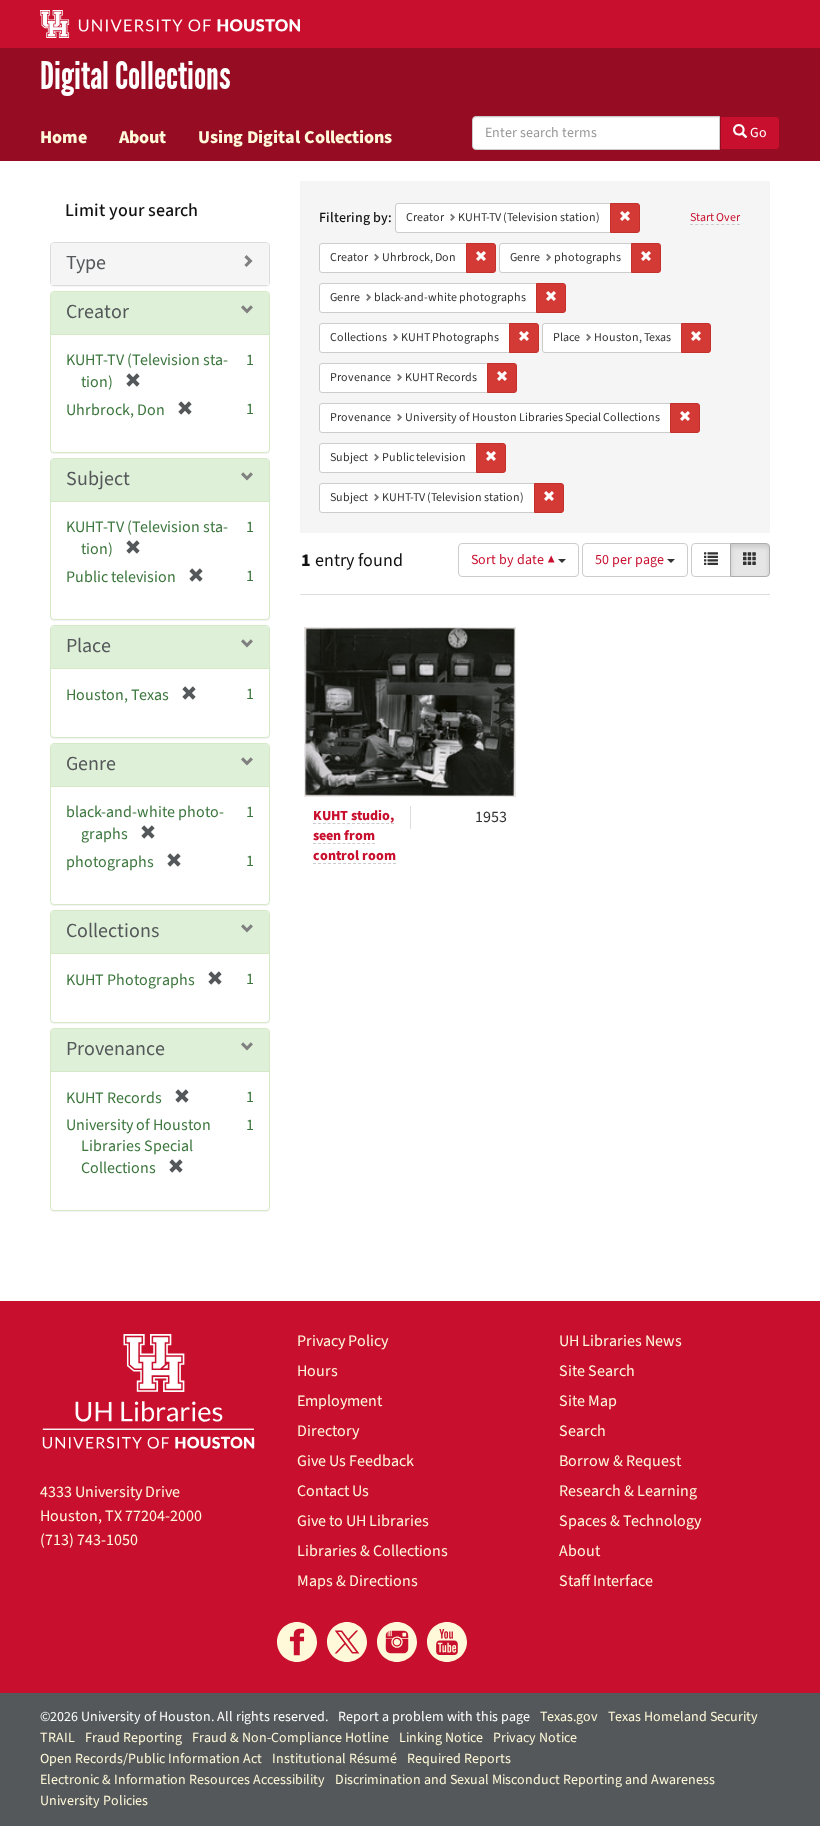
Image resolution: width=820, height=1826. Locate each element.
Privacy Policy (342, 1341)
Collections (112, 931)
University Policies (94, 1801)
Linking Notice (441, 1738)
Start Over (715, 217)
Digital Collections (135, 76)
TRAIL (57, 1738)
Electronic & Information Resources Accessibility (182, 1780)
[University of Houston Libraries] (148, 1391)
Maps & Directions (357, 1581)
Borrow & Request (620, 1461)
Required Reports (459, 1759)
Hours (317, 1371)
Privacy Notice (535, 1738)
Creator (97, 312)
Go (757, 133)
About (142, 137)
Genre (91, 764)
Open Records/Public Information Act (151, 1759)
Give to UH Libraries (363, 1521)
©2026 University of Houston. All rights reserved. (184, 1717)
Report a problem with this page (434, 1717)
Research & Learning (628, 1491)
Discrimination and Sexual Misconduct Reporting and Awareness (525, 1780)
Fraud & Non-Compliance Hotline (290, 1738)
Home (63, 137)
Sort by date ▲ (514, 560)
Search (582, 1431)
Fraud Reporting (133, 1738)
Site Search (597, 1371)
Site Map (588, 1401)
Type (86, 263)
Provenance (115, 1049)
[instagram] (397, 1642)
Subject (98, 479)
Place (88, 646)
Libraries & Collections (372, 1551)
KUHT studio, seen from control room (354, 836)
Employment (339, 1401)
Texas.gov (569, 1717)
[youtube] (447, 1642)
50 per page (631, 560)
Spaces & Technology (630, 1521)
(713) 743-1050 (89, 1540)
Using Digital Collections (295, 137)
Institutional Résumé (334, 1759)
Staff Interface (606, 1581)
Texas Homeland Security (683, 1717)
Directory (328, 1431)
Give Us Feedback (355, 1461)
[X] (347, 1642)
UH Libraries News (620, 1341)
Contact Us (333, 1491)
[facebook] (297, 1642)
